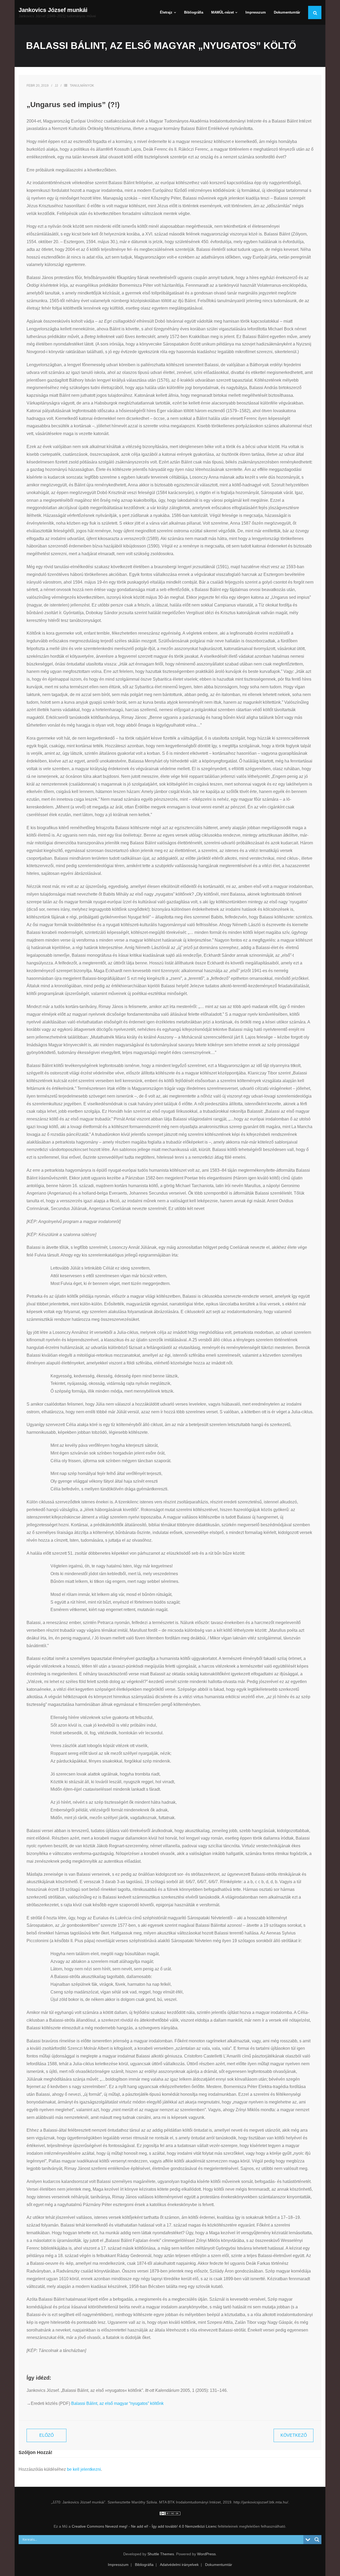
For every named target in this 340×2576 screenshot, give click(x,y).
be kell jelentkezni (84, 2469)
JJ (56, 86)
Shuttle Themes (161, 2554)
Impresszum (118, 2565)
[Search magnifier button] (317, 2540)
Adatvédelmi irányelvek (179, 2565)
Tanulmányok (82, 86)
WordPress (206, 2554)
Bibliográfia (144, 2565)
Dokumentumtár (219, 2565)
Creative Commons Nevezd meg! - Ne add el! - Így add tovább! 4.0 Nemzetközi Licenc (144, 2526)
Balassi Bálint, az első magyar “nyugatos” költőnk (117, 2403)
